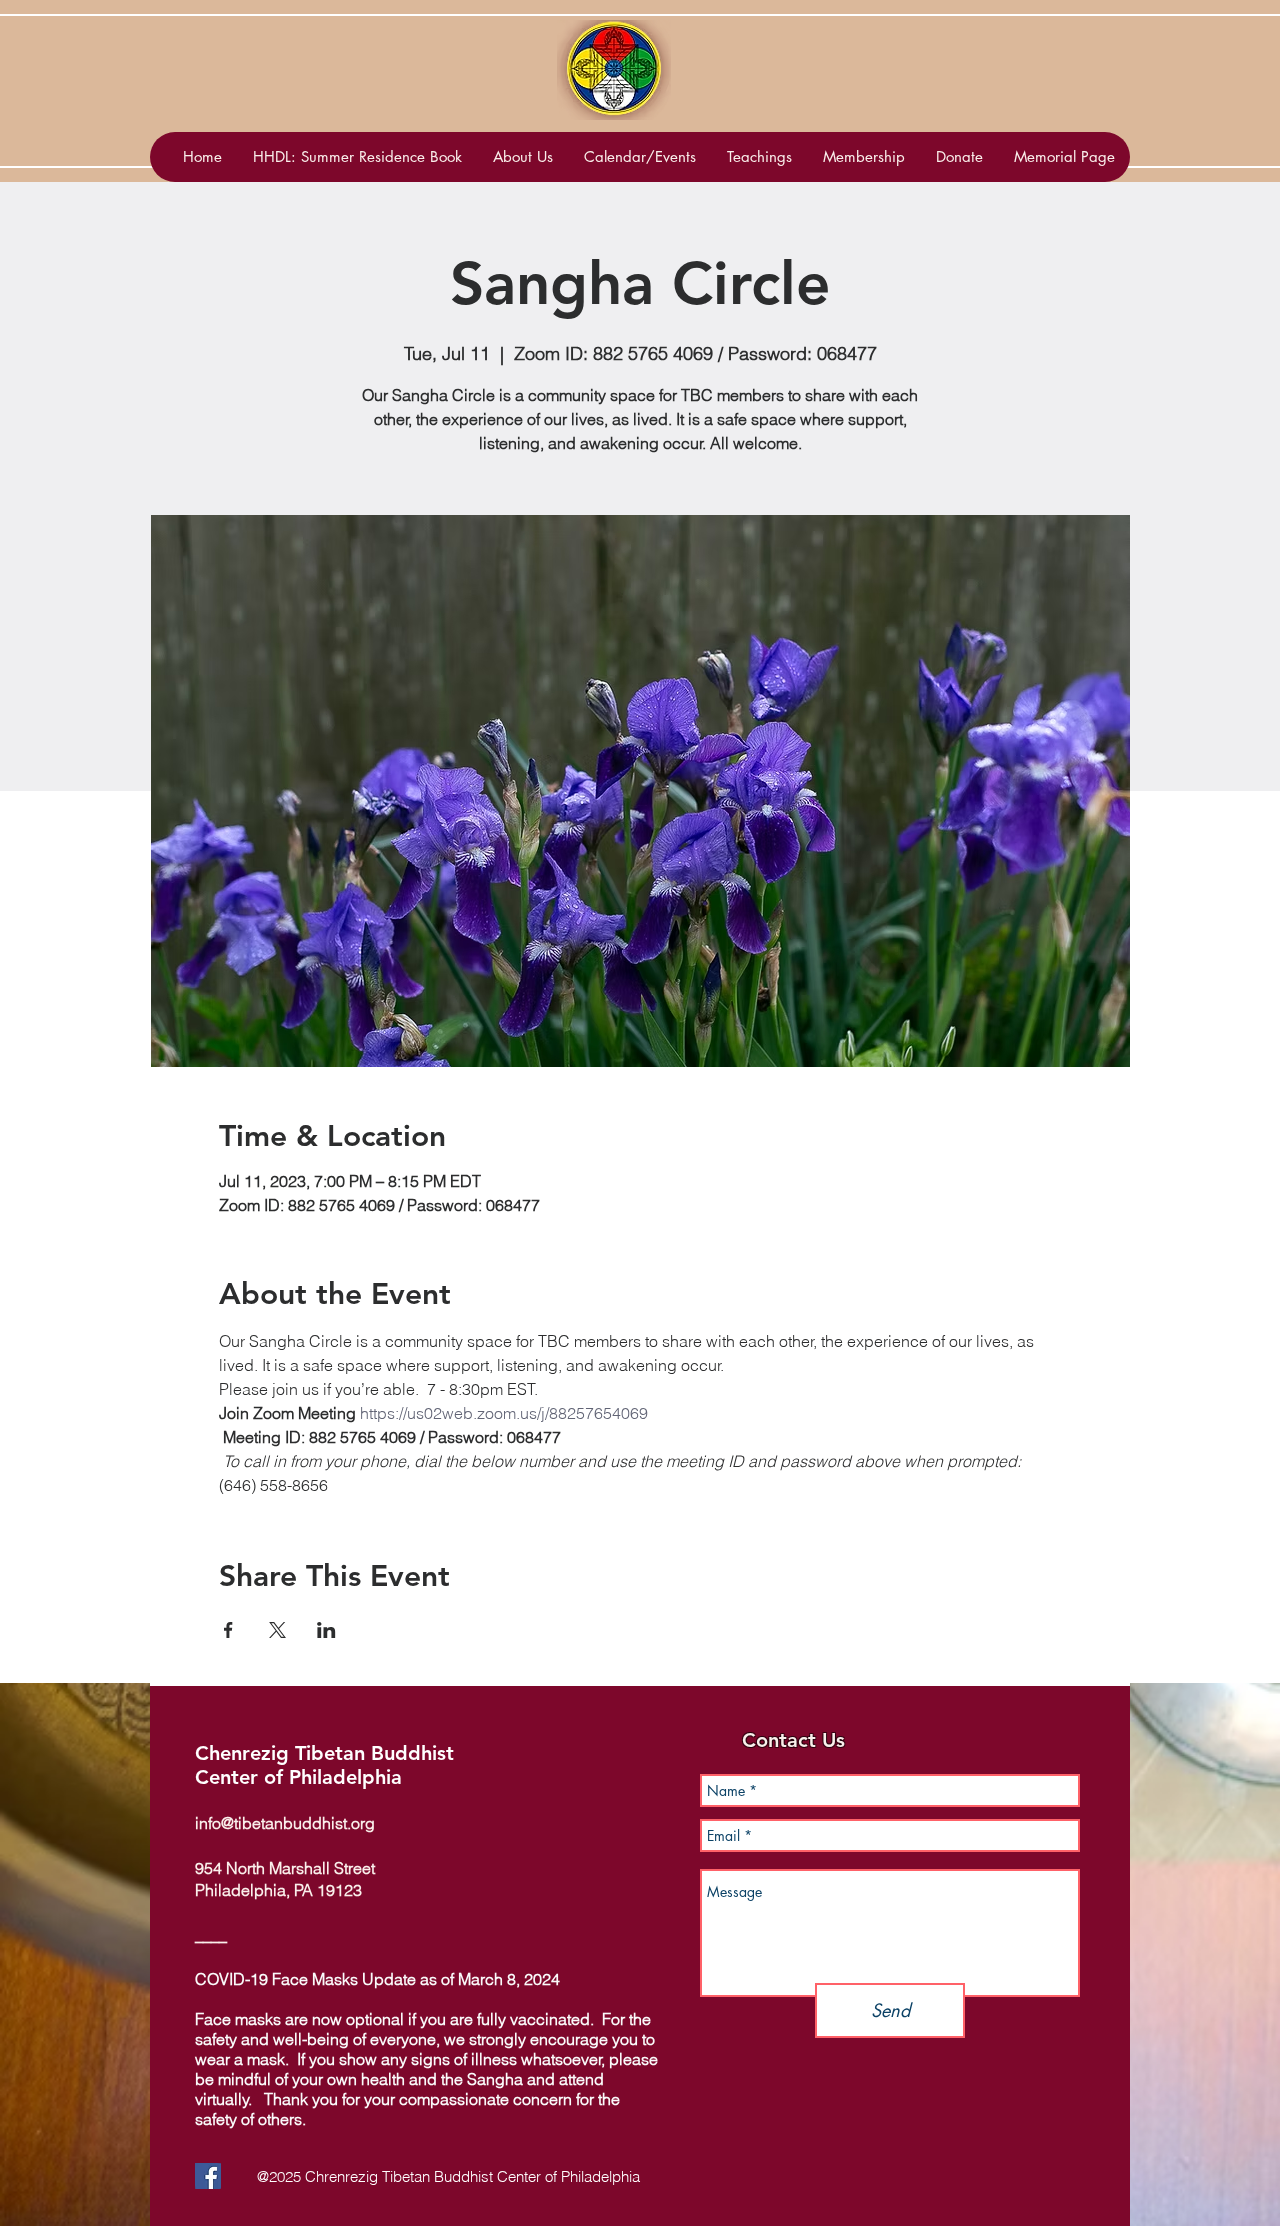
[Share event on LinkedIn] (326, 1630)
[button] (639, 157)
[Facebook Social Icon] (208, 2176)
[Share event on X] (277, 1630)
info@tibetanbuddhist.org (285, 1823)
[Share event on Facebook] (228, 1630)
